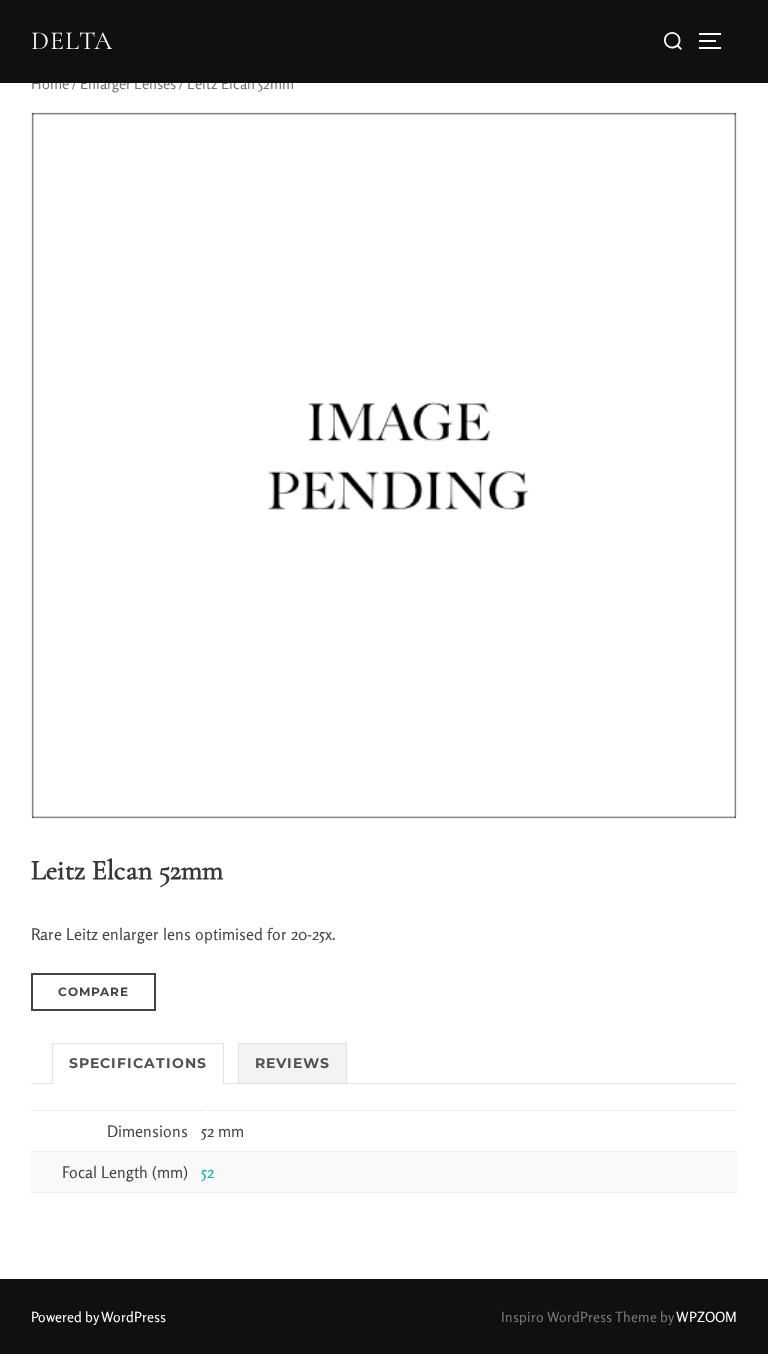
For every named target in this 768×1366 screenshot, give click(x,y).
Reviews (292, 1063)
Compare (93, 991)
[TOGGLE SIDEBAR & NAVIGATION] (717, 41)
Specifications (138, 1063)
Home (50, 83)
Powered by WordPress (98, 1316)
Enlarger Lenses (128, 83)
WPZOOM (706, 1316)
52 (207, 1172)
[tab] (138, 1063)
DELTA (72, 40)
